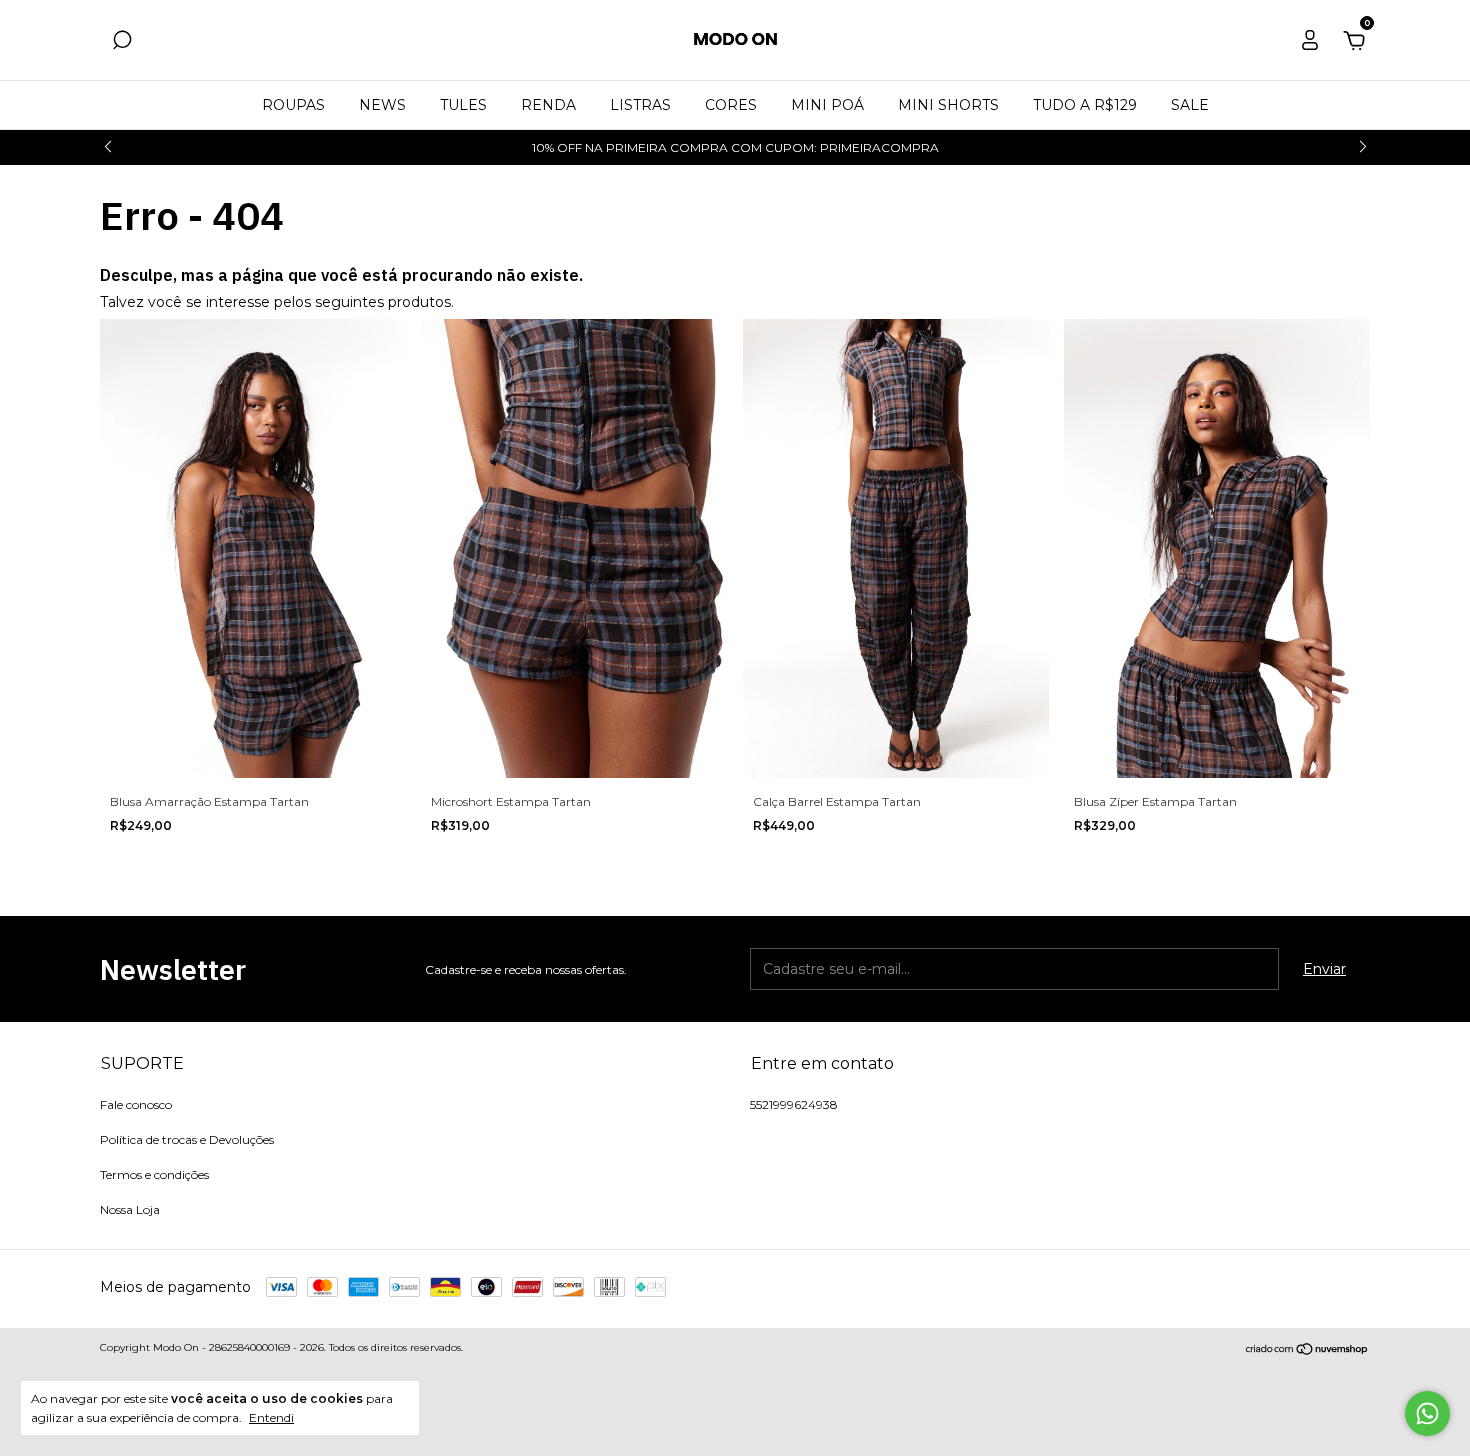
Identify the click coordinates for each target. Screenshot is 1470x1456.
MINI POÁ (827, 105)
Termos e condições (154, 1174)
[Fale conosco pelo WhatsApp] (1427, 1413)
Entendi (271, 1417)
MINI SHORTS (948, 105)
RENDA (548, 105)
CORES (731, 105)
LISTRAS (640, 105)
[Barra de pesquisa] (122, 43)
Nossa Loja (130, 1209)
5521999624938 (794, 1104)
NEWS (382, 105)
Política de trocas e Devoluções (187, 1139)
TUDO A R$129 (1085, 105)
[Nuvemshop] (1307, 1350)
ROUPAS (293, 105)
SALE (1190, 105)
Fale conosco (136, 1104)
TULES (463, 105)
